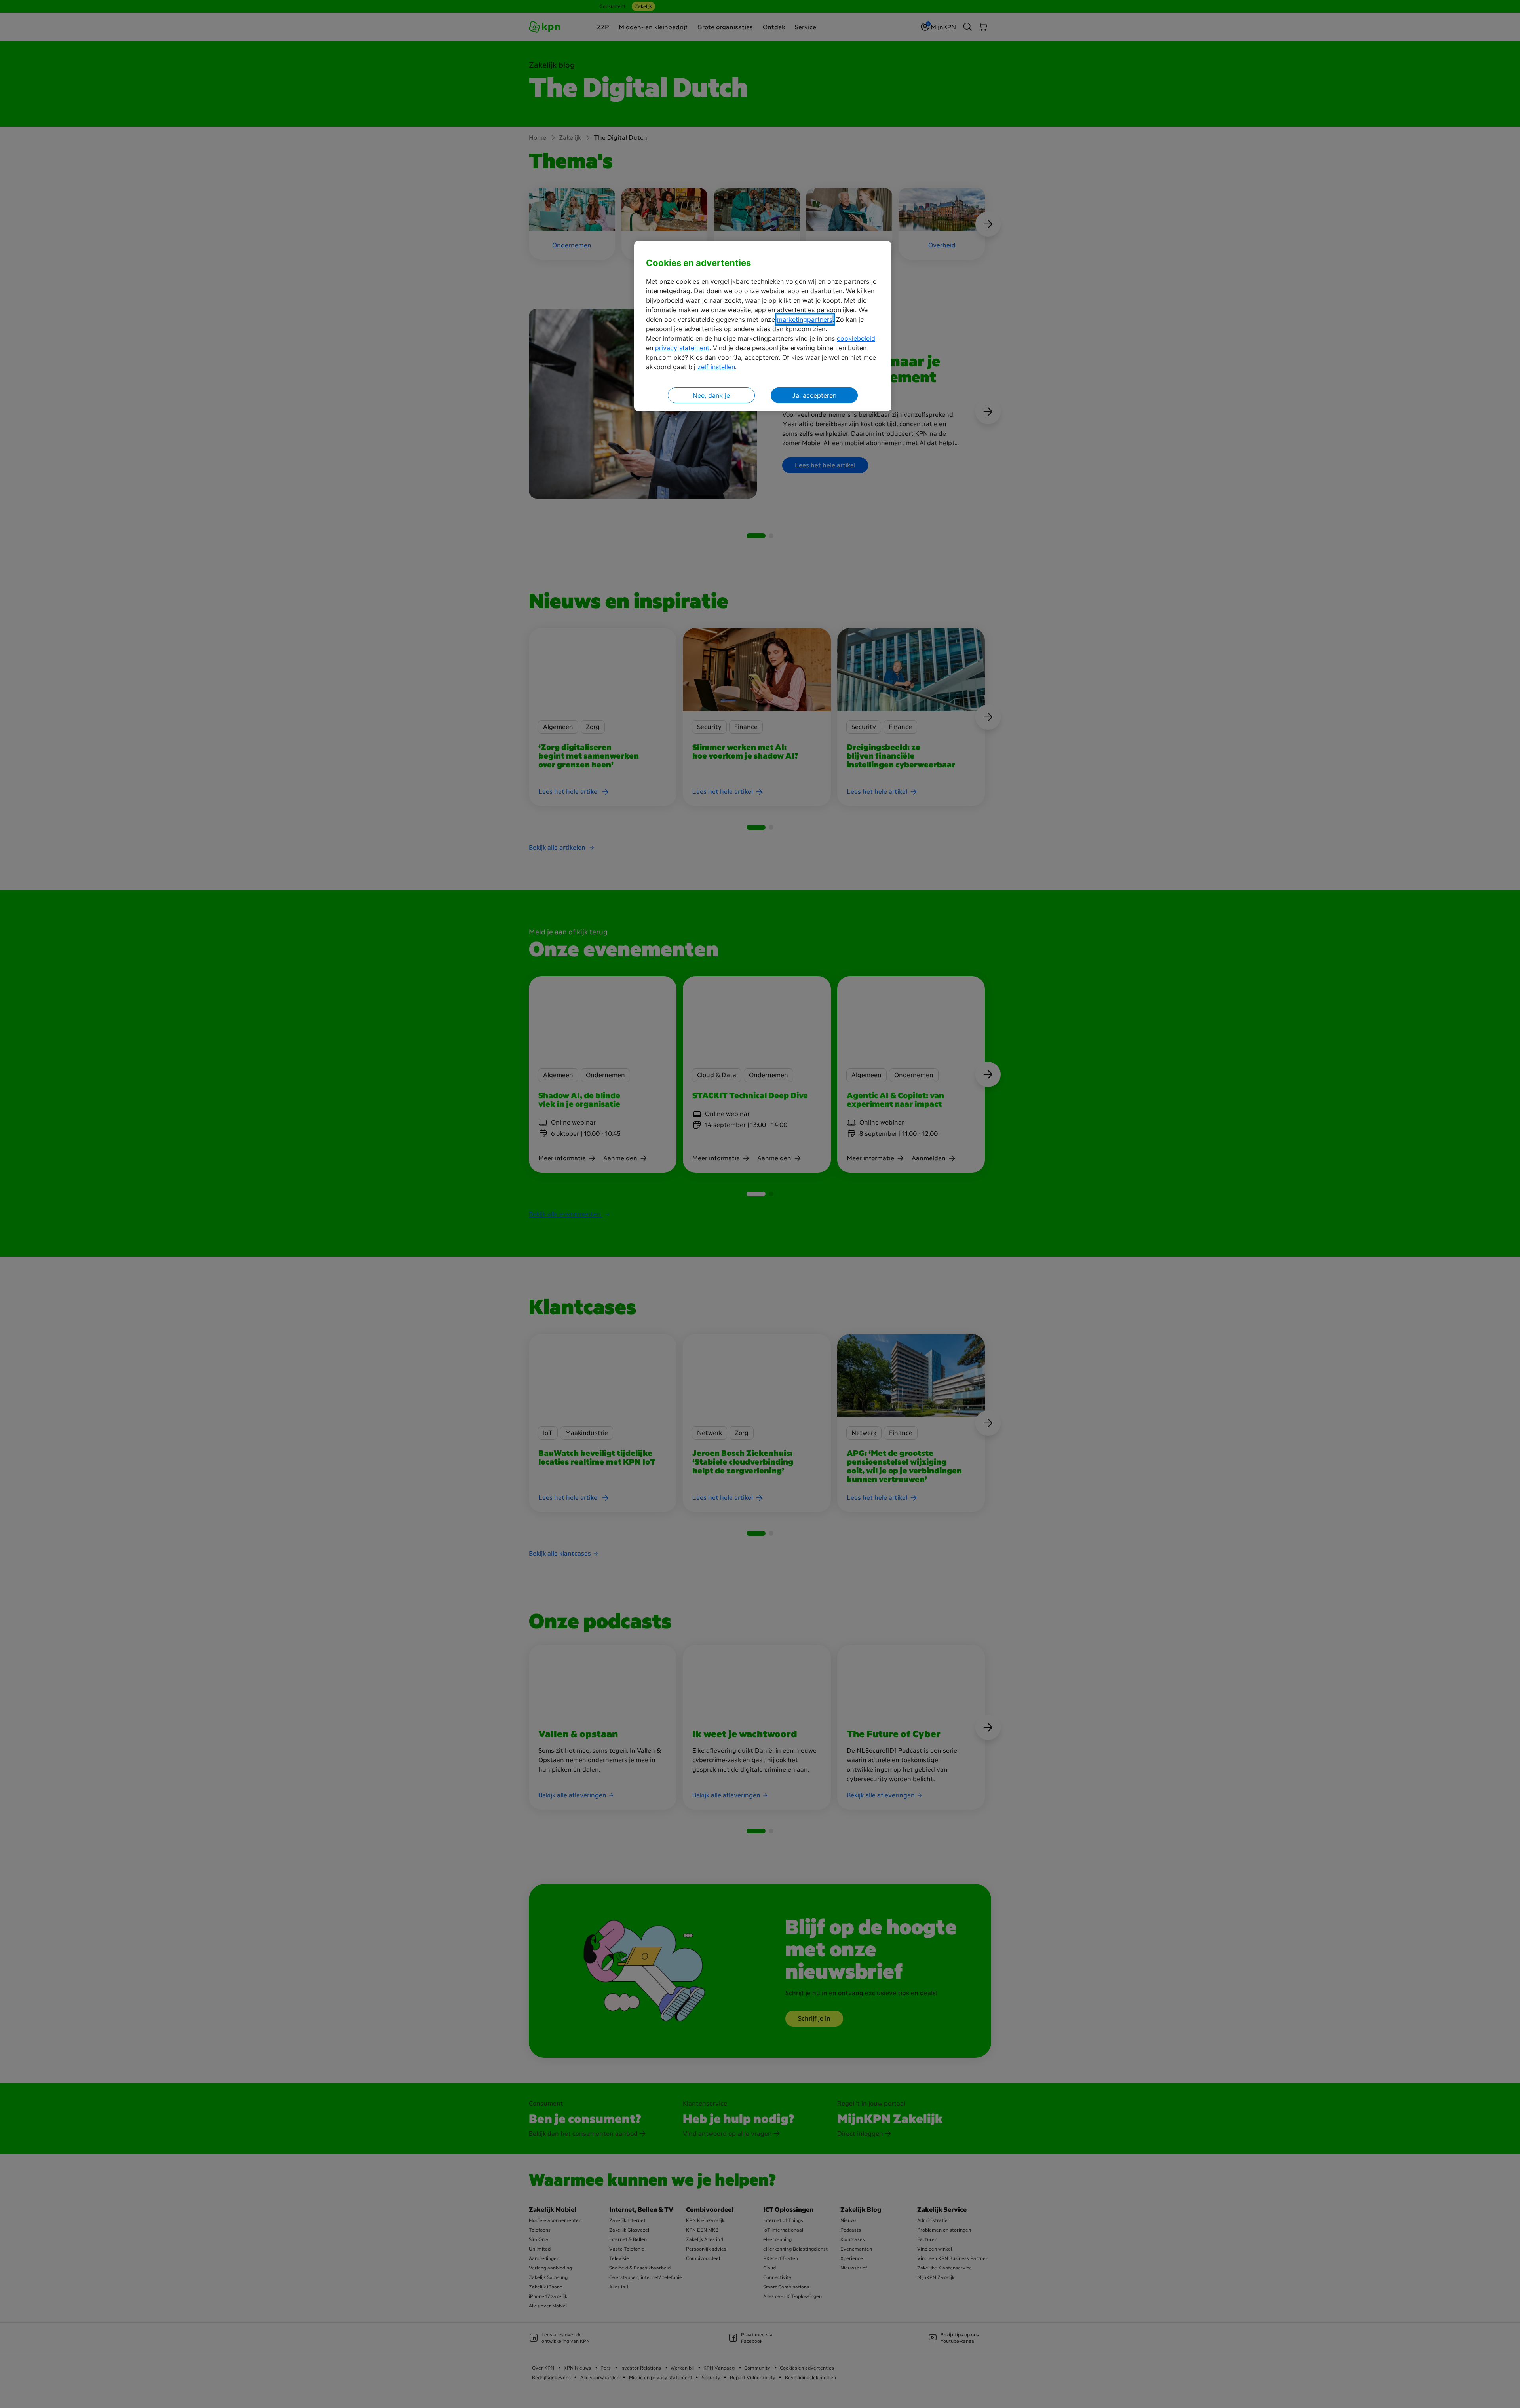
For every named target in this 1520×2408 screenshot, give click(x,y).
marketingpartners (805, 319)
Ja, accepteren (814, 395)
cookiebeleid (856, 338)
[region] (763, 326)
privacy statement (682, 348)
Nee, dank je (711, 395)
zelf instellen (716, 367)
